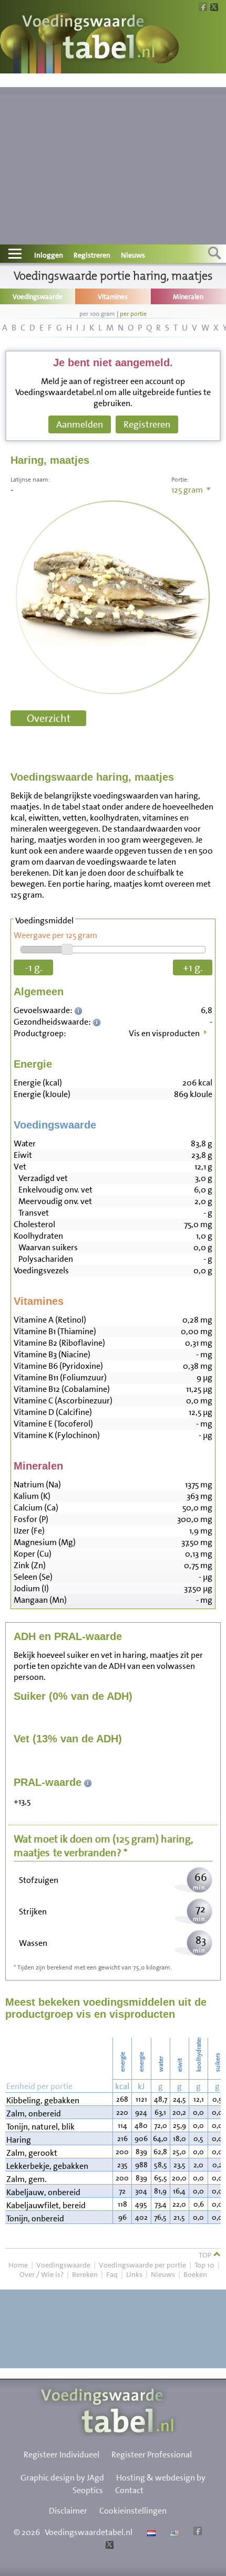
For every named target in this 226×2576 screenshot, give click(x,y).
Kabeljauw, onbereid (43, 2192)
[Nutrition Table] (173, 2532)
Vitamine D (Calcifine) (53, 1412)
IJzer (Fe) (29, 1531)
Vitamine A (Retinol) (50, 1320)
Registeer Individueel (61, 2455)
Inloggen (49, 255)
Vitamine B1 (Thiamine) (55, 1331)
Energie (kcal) (38, 1083)
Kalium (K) (32, 1496)
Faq (112, 2274)
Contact (129, 2490)
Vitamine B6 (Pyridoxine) (58, 1366)
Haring (19, 2140)
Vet (20, 1167)
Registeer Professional (152, 2455)
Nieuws (133, 255)
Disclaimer (68, 2511)
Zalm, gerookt (32, 2153)
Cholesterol (34, 1224)
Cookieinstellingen (133, 2511)
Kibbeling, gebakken (43, 2100)
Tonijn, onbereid (35, 2218)
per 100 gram (97, 314)
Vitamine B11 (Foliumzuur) (60, 1377)
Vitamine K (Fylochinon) (57, 1435)
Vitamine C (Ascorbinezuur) (63, 1401)
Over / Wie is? (42, 2274)
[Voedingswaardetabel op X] (108, 2546)
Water (25, 1143)
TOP (206, 2255)
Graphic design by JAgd (62, 2478)
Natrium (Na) (37, 1484)
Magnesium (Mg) (45, 1542)
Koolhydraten (38, 1236)
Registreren (92, 255)
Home (18, 2265)
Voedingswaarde (63, 2265)
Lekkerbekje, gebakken (47, 2166)
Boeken (195, 2274)
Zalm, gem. (27, 2179)
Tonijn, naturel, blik (40, 2127)
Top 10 (204, 2265)
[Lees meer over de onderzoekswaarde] (80, 1010)
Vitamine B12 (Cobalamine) (62, 1389)
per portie (133, 314)
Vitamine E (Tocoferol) (53, 1424)
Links (134, 2274)
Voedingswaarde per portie (142, 2265)
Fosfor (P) (31, 1519)
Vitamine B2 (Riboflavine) (59, 1343)
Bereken (85, 2274)
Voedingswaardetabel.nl (89, 2532)
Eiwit (23, 1155)
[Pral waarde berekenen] (88, 1782)
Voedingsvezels (41, 1270)
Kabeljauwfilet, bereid (46, 2205)
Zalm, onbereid (34, 2114)
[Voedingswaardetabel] (89, 38)
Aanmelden (80, 424)
